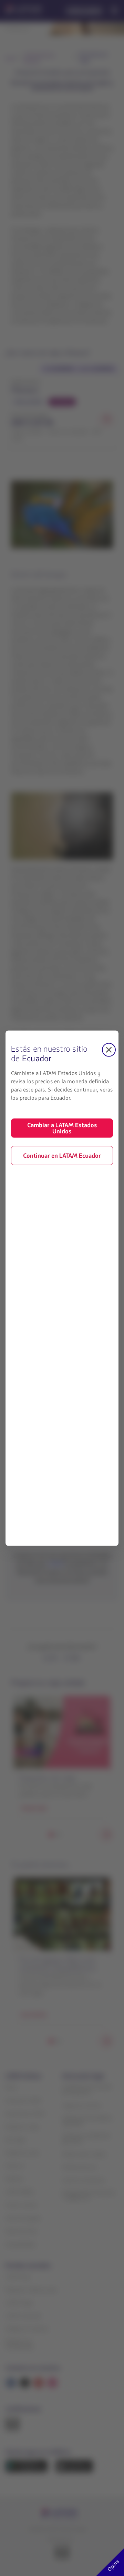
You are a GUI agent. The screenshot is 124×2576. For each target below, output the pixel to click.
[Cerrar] (109, 1050)
